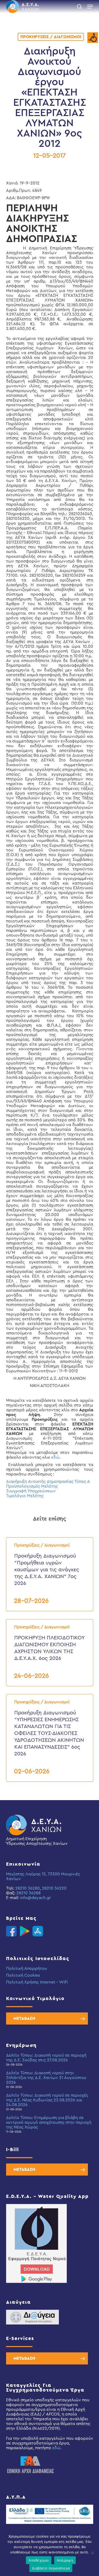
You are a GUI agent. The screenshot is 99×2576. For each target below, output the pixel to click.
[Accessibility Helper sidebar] (93, 38)
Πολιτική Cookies (23, 1975)
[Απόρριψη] (92, 2553)
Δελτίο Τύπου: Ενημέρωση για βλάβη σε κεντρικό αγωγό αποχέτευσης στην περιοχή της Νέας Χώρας (49, 2122)
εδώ (55, 1457)
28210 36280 (28, 1888)
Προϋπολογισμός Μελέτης (32, 1486)
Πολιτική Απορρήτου (27, 1969)
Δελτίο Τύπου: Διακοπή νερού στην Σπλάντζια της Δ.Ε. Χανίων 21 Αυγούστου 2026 (46, 2078)
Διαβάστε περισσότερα (51, 2568)
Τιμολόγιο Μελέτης (25, 1496)
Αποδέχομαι (39, 2560)
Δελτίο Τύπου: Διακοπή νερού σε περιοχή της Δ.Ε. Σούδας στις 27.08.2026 (46, 2058)
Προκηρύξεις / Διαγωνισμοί (51, 37)
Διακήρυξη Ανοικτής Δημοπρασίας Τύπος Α (48, 1482)
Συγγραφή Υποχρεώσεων (31, 1491)
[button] (90, 7)
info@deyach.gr (36, 1898)
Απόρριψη (65, 2560)
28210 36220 (54, 1888)
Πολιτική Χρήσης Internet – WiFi (37, 1982)
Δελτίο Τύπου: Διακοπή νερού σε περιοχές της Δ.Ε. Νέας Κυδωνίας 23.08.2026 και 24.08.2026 (47, 2100)
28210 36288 (29, 1893)
